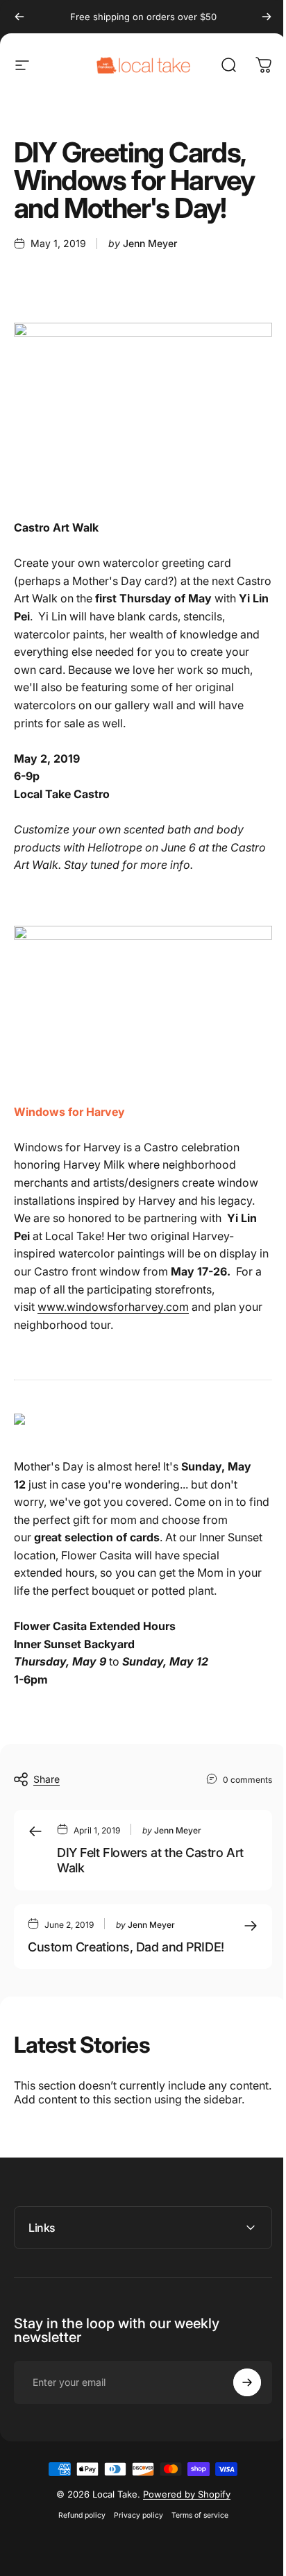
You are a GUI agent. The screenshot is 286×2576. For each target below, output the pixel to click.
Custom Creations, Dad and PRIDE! (126, 1947)
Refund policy (76, 2534)
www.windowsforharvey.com (113, 1307)
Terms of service (194, 2534)
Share (47, 1779)
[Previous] (19, 17)
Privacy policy (133, 2534)
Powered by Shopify (181, 2513)
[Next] (267, 17)
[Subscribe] (237, 2401)
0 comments (247, 1779)
